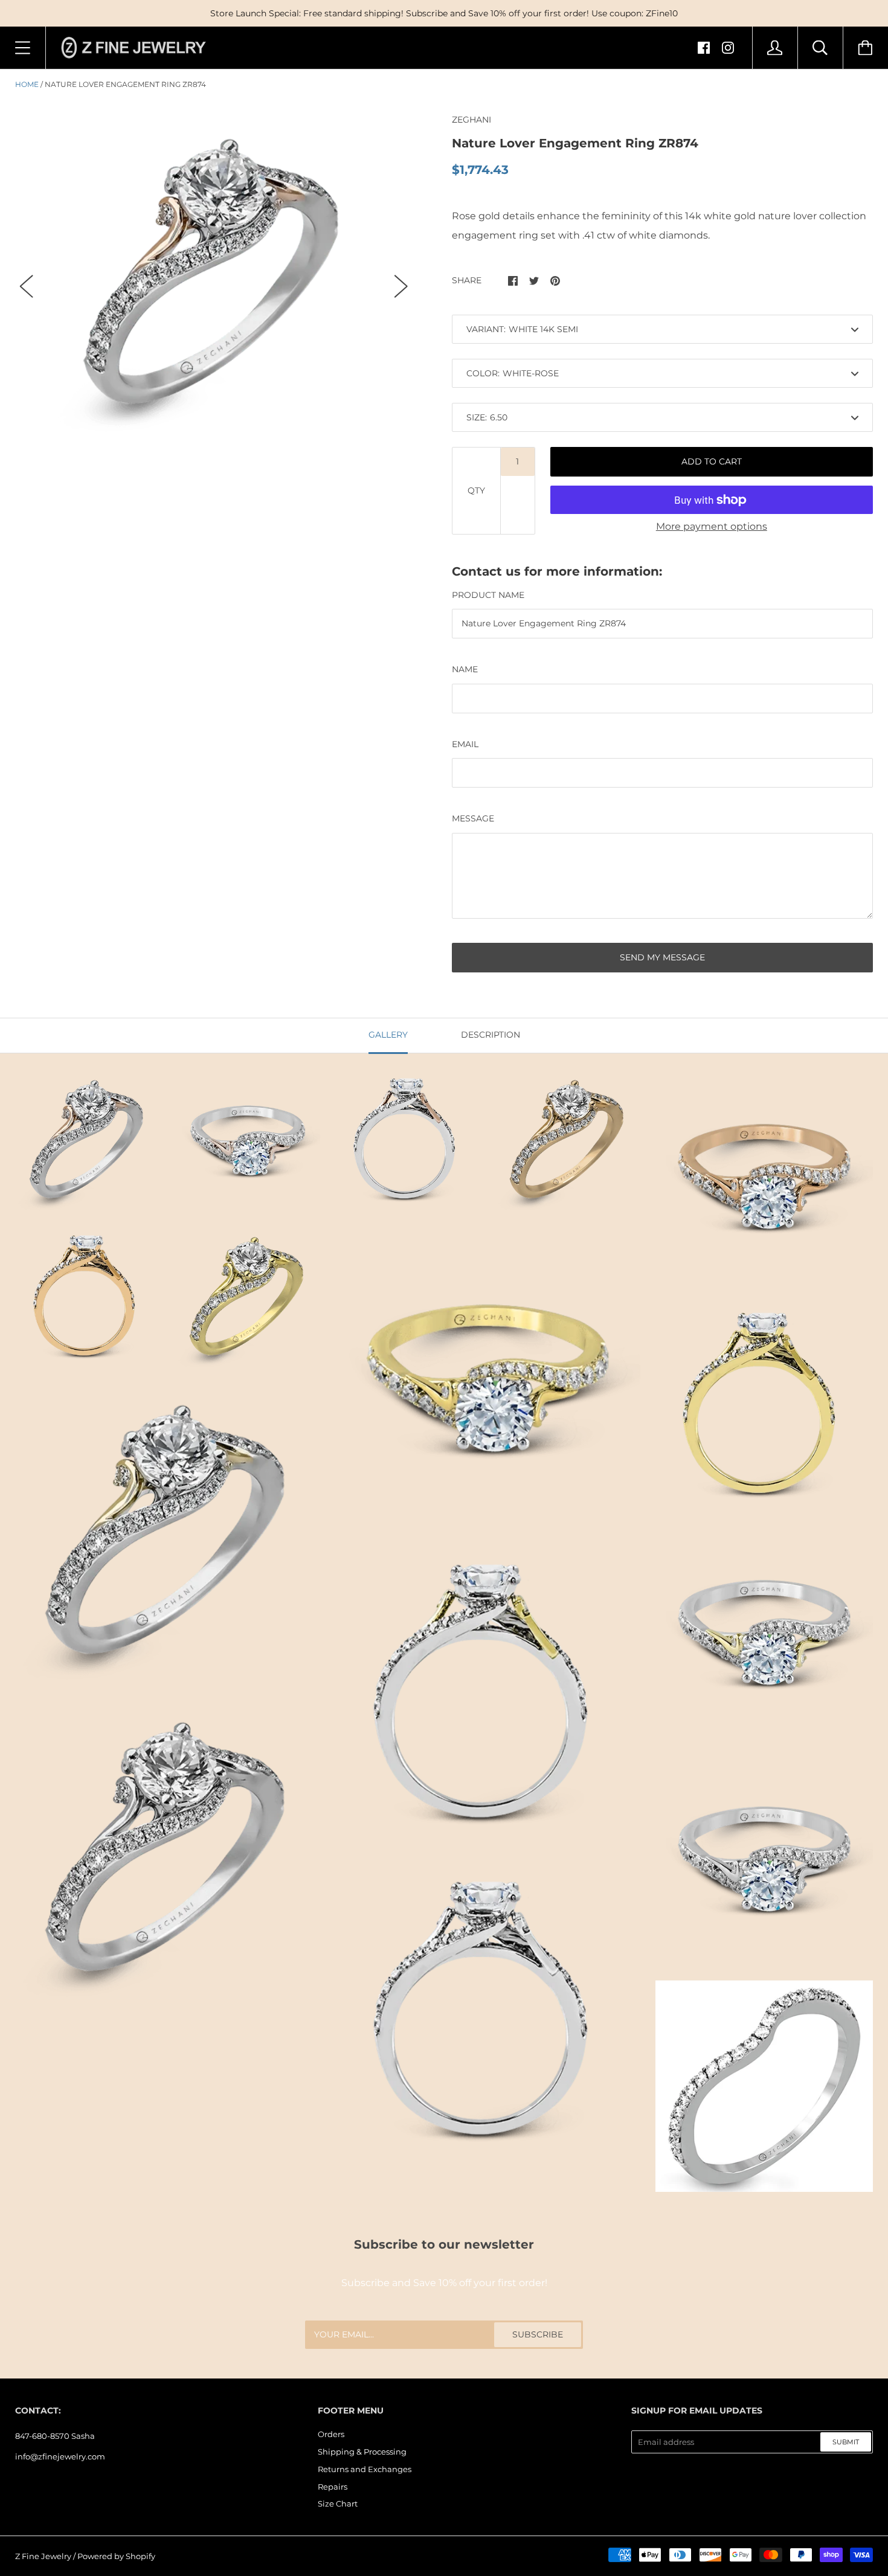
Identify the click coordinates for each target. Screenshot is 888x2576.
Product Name (488, 595)
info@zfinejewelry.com (60, 2456)
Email (465, 744)
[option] (214, 275)
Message (473, 818)
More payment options (712, 526)
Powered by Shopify (116, 2556)
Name (465, 669)
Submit (846, 2442)
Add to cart (712, 461)
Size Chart (338, 2504)
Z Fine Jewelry (43, 2556)
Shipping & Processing (362, 2452)
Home (27, 84)
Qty (476, 490)
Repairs (333, 2487)
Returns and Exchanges (365, 2469)
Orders (331, 2434)
